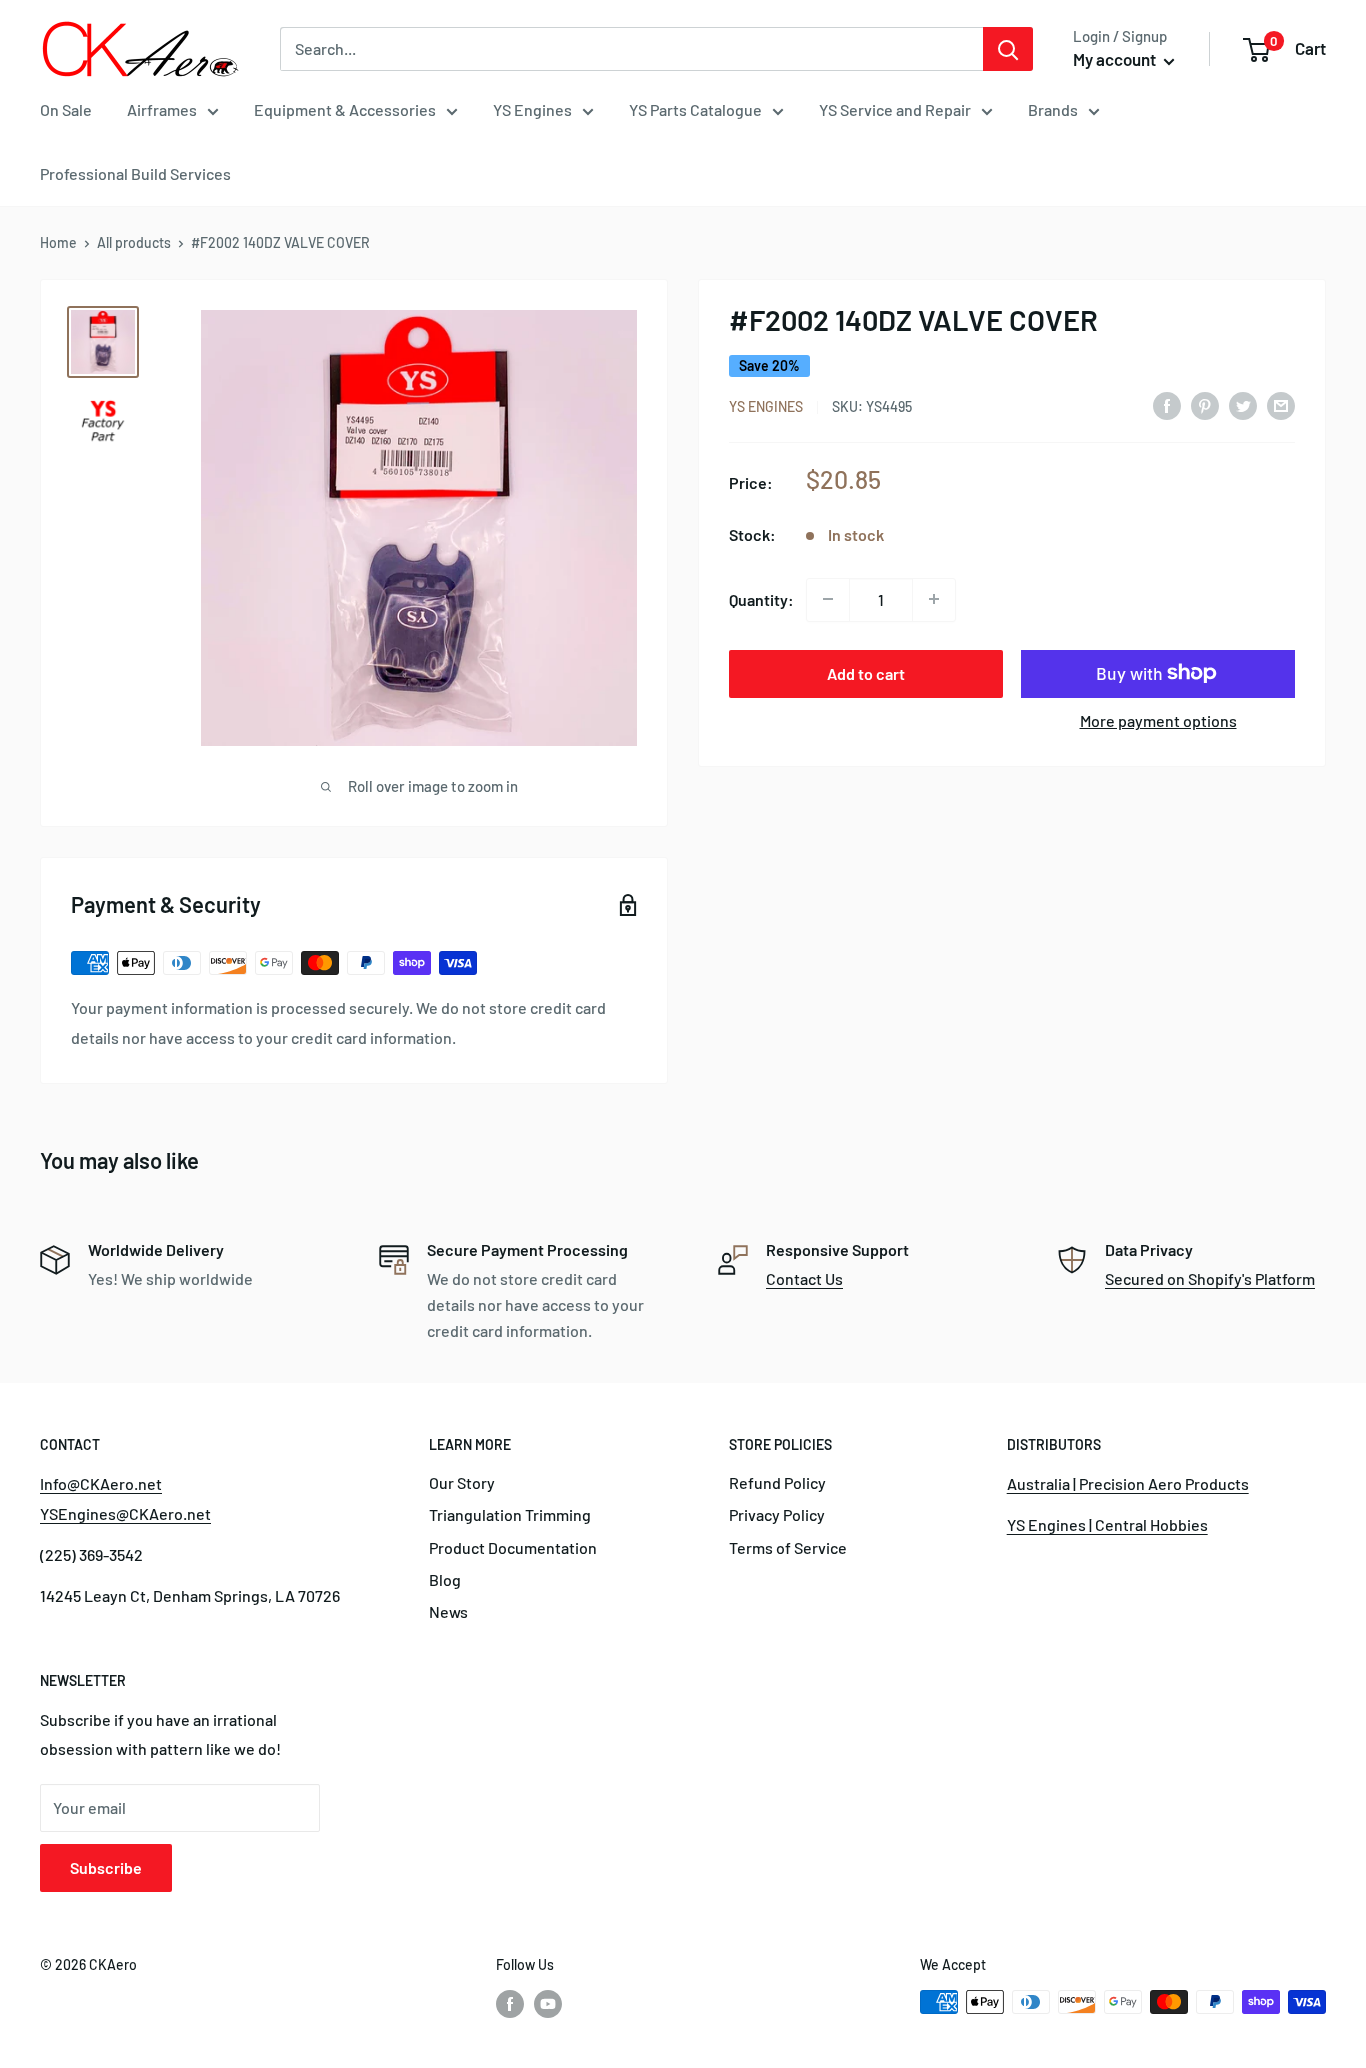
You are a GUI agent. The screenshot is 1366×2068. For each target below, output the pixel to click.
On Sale (66, 109)
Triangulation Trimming (510, 1514)
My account (1116, 59)
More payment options (1158, 719)
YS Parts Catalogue (695, 109)
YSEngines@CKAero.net (125, 1513)
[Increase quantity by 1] (934, 599)
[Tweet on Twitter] (1243, 404)
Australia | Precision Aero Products (1128, 1483)
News (448, 1611)
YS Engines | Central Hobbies (1107, 1524)
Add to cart (866, 672)
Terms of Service (788, 1547)
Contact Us (804, 1278)
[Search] (1008, 49)
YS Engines (532, 109)
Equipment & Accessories (345, 109)
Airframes (162, 109)
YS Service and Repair (895, 109)
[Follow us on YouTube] (548, 2004)
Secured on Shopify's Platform (1210, 1278)
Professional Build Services (135, 173)
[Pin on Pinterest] (1205, 404)
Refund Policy (777, 1482)
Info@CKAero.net (101, 1483)
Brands (1053, 109)
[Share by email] (1281, 404)
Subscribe (106, 1867)
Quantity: (761, 598)
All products (134, 242)
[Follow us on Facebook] (510, 2004)
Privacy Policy (777, 1514)
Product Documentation (513, 1547)
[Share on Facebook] (1167, 404)
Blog (445, 1579)
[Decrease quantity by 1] (828, 599)
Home (58, 242)
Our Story (462, 1482)
